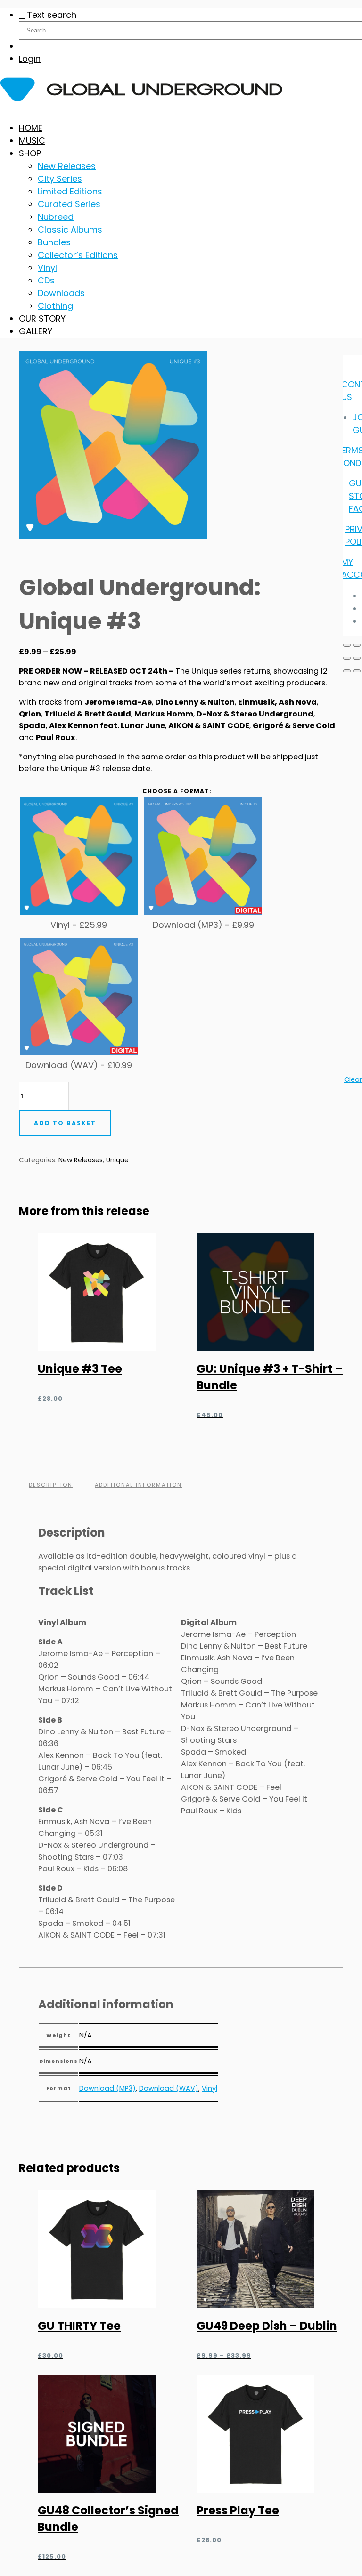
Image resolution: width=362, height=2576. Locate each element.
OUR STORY (42, 318)
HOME (31, 128)
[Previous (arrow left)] (347, 671)
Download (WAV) (169, 2088)
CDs (46, 280)
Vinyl (47, 268)
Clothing (55, 306)
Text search (52, 15)
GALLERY (36, 331)
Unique (117, 1160)
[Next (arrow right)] (357, 671)
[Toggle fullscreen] (357, 645)
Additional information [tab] (138, 1485)
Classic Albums (70, 229)
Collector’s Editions (78, 255)
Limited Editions (70, 191)
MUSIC (32, 141)
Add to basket (65, 1123)
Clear (353, 1079)
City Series (60, 179)
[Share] (347, 658)
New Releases (67, 166)
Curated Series (69, 204)
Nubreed (56, 217)
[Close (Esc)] (357, 658)
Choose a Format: (177, 791)
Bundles (54, 242)
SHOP (30, 153)
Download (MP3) (107, 2088)
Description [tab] (51, 1485)
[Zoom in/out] (347, 645)
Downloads (61, 293)
